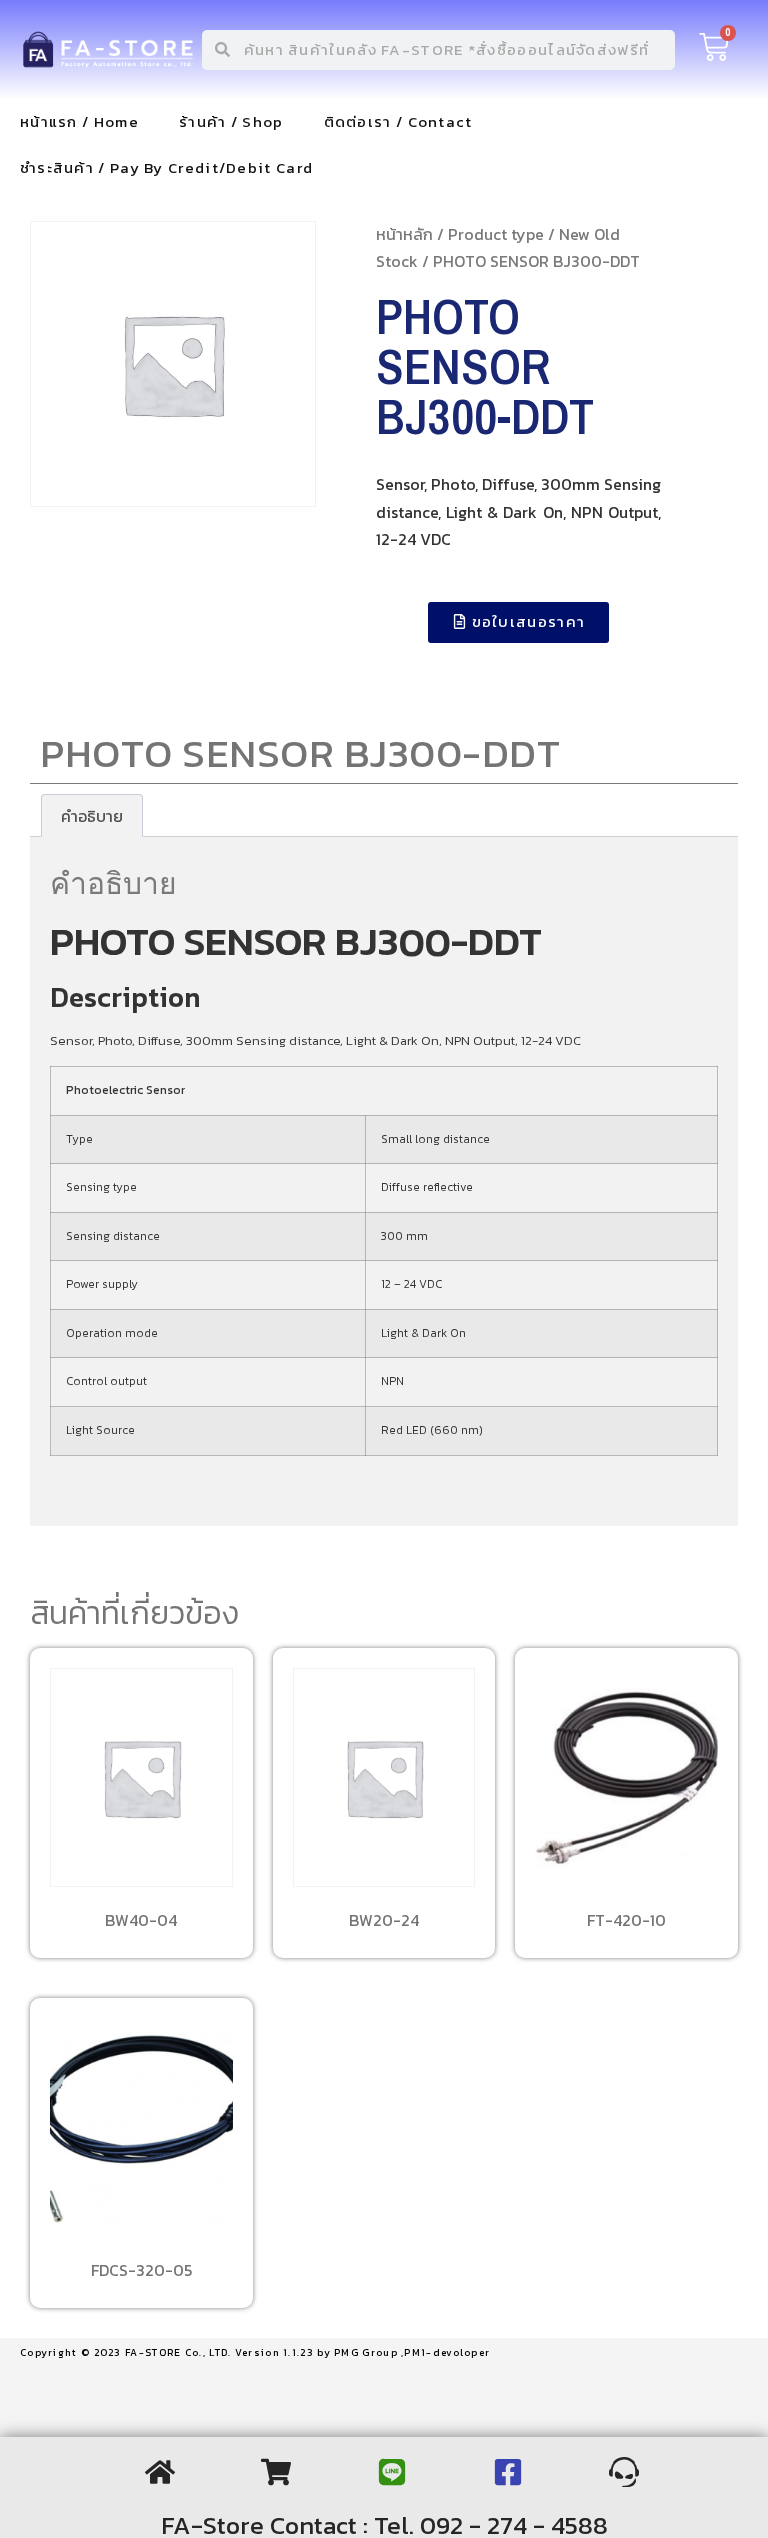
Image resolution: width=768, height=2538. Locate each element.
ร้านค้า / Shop (231, 121)
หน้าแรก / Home (79, 121)
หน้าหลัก (404, 234)
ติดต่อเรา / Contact (398, 121)
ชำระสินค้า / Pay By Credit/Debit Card (166, 167)
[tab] (92, 816)
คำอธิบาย (92, 816)
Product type (496, 234)
